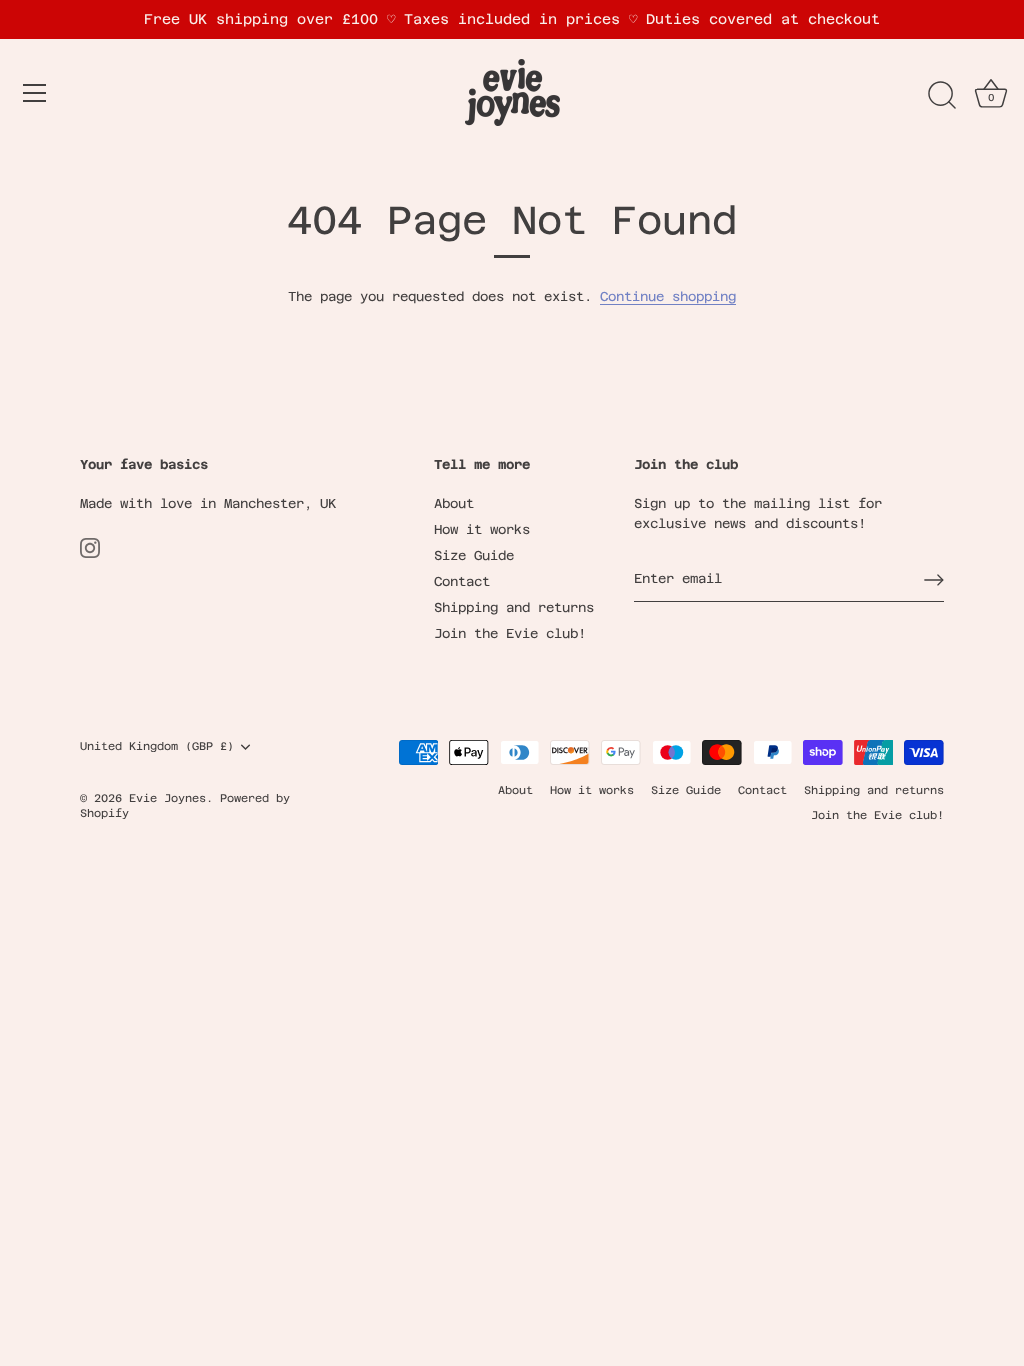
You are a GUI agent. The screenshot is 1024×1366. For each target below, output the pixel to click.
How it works (482, 529)
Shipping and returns (514, 607)
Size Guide (474, 555)
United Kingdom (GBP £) (157, 746)
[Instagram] (90, 547)
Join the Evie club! (510, 633)
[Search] (942, 96)
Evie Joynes (167, 798)
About (454, 503)
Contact (462, 581)
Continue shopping (668, 296)
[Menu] (35, 93)
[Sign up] (934, 580)
